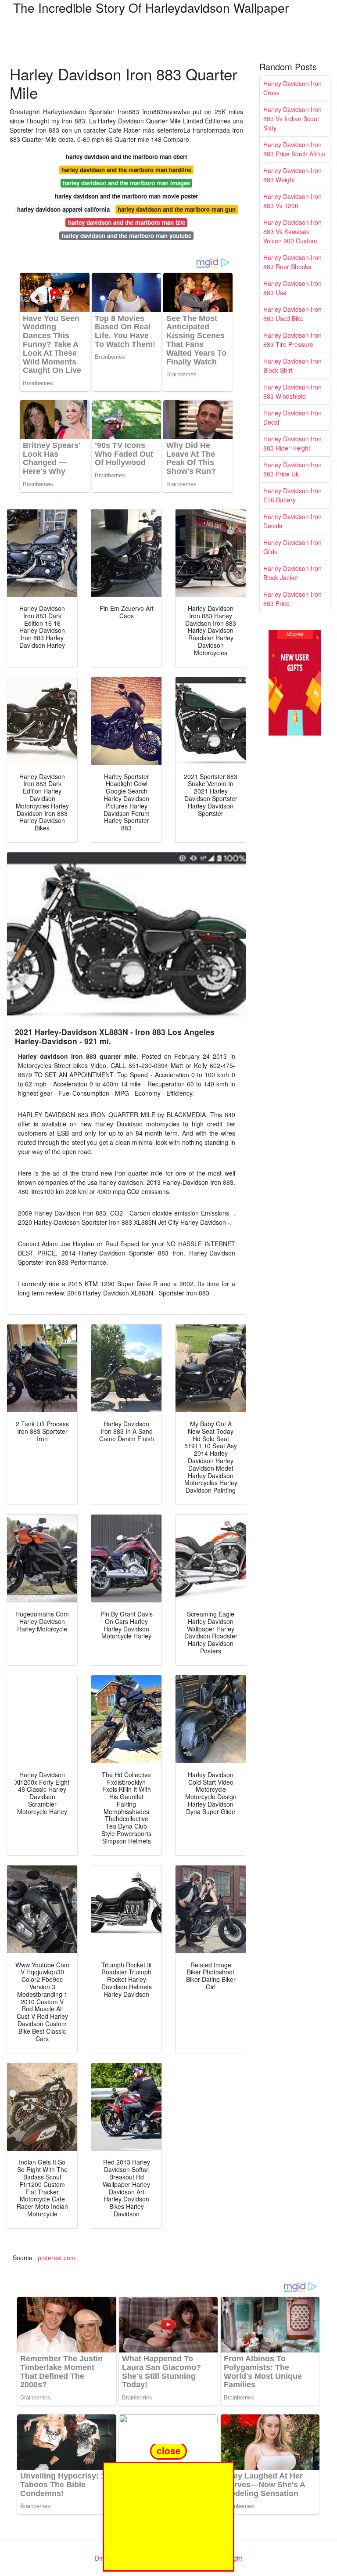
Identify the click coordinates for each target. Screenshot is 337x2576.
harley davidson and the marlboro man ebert (126, 157)
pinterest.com (57, 2258)
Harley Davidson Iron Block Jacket (292, 573)
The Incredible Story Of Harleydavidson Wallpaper (151, 7)
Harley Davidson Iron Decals (292, 521)
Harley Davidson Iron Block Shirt (292, 366)
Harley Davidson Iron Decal (292, 417)
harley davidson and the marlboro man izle (127, 222)
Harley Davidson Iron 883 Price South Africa (294, 149)
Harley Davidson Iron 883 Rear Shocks (292, 262)
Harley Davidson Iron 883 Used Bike (292, 314)
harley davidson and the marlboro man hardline (126, 170)
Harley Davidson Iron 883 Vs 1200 (292, 201)
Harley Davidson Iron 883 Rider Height (292, 443)
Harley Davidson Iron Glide (292, 547)
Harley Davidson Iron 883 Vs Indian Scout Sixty (292, 119)
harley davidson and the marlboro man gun (177, 209)
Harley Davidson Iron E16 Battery (292, 495)
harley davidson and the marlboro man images (126, 183)
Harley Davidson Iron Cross (292, 88)
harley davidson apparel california (63, 209)
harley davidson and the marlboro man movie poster (126, 196)
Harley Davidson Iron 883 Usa (292, 288)
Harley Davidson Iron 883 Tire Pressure (292, 340)
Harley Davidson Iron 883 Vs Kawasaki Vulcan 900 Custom (292, 231)
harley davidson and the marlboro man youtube (127, 236)
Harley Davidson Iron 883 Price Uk (292, 469)
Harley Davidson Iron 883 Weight (292, 175)
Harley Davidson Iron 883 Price (292, 599)
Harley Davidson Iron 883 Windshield (292, 391)
